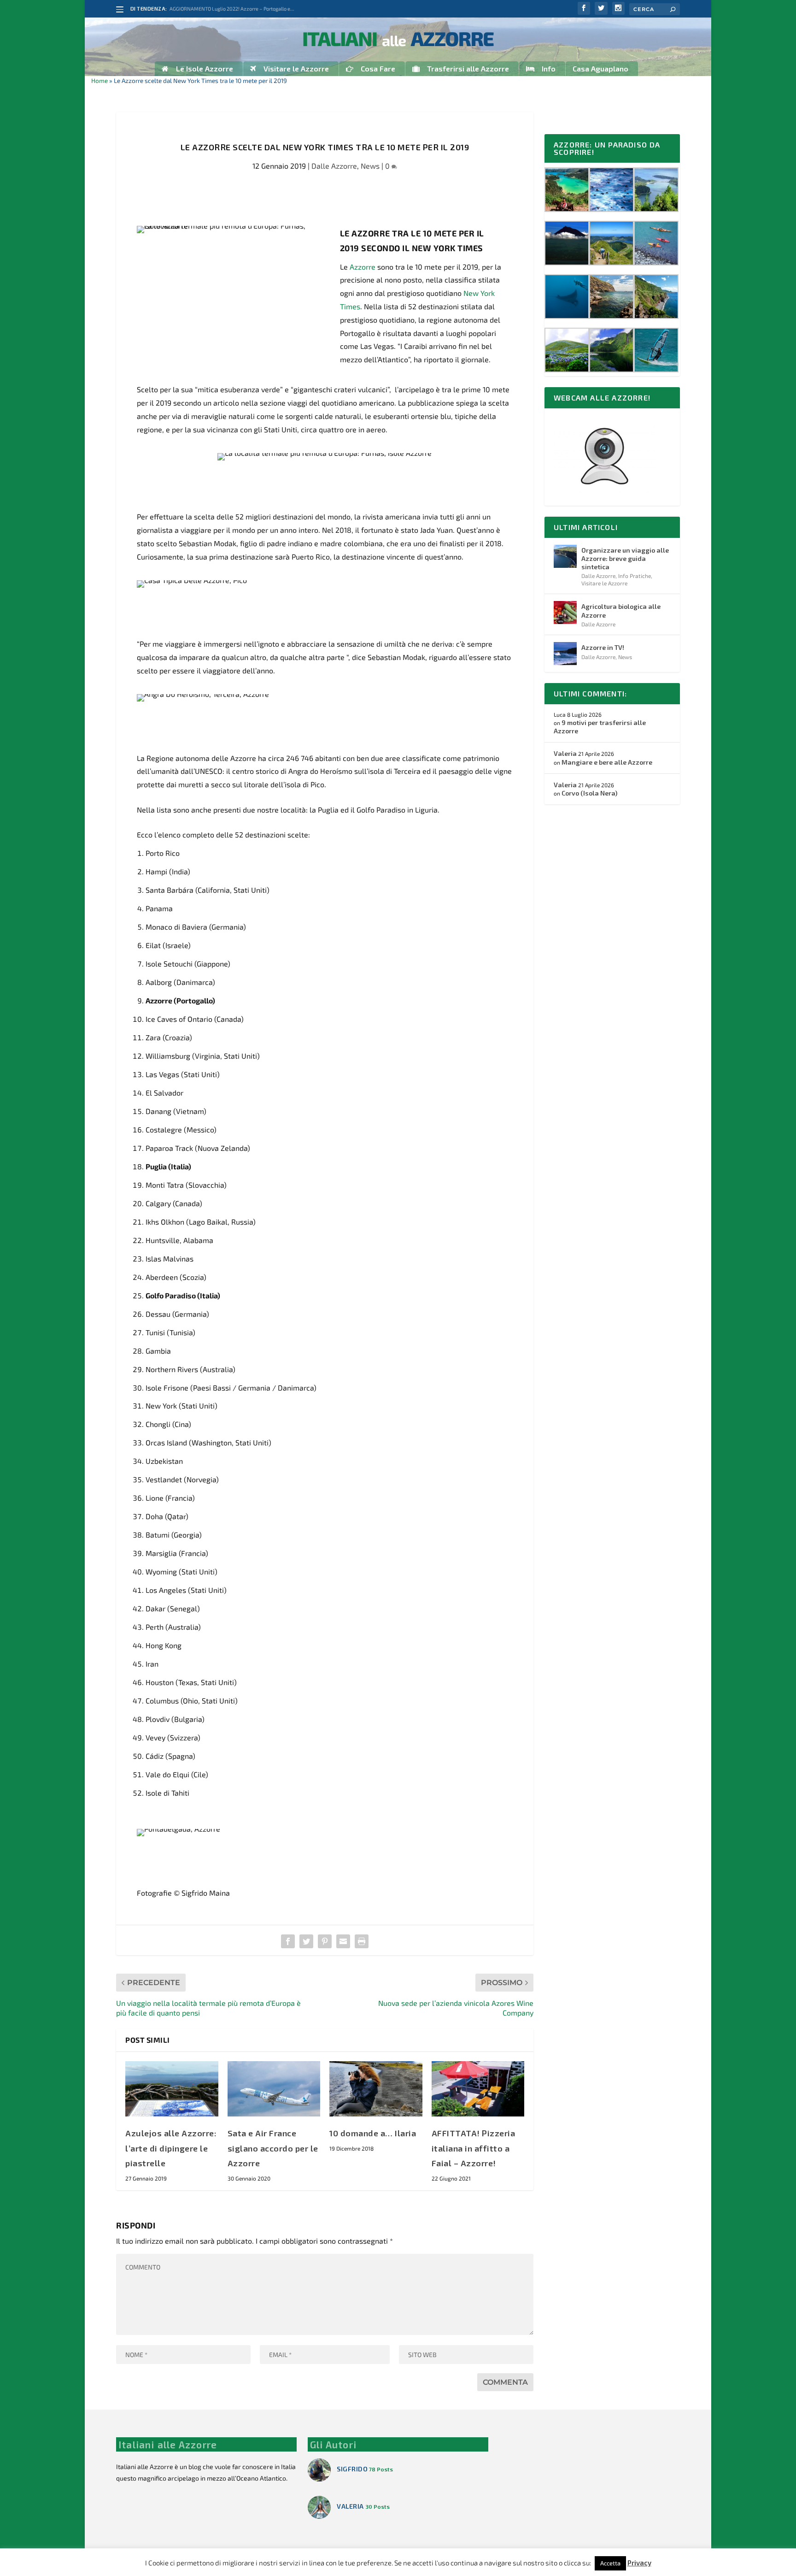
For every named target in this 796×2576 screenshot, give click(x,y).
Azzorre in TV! (603, 647)
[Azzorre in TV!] (565, 654)
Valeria (565, 753)
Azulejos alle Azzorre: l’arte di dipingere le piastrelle (171, 2148)
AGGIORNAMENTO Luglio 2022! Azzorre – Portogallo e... (232, 9)
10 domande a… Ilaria (373, 2133)
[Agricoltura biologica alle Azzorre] (565, 613)
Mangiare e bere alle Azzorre (607, 762)
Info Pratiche (635, 576)
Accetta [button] (610, 2563)
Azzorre (363, 267)
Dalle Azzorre (334, 166)
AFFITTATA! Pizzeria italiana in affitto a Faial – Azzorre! (474, 2148)
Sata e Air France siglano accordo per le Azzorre (273, 2148)
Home (99, 80)
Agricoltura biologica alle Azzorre (621, 610)
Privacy (639, 2563)
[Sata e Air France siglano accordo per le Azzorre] (274, 2089)
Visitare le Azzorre (604, 583)
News (370, 166)
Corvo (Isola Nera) (589, 793)
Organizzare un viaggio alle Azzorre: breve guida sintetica (625, 558)
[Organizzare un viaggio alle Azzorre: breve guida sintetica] (565, 556)
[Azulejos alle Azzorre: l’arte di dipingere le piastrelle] (172, 2089)
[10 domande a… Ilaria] (376, 2089)
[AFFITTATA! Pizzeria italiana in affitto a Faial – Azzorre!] (478, 2089)
